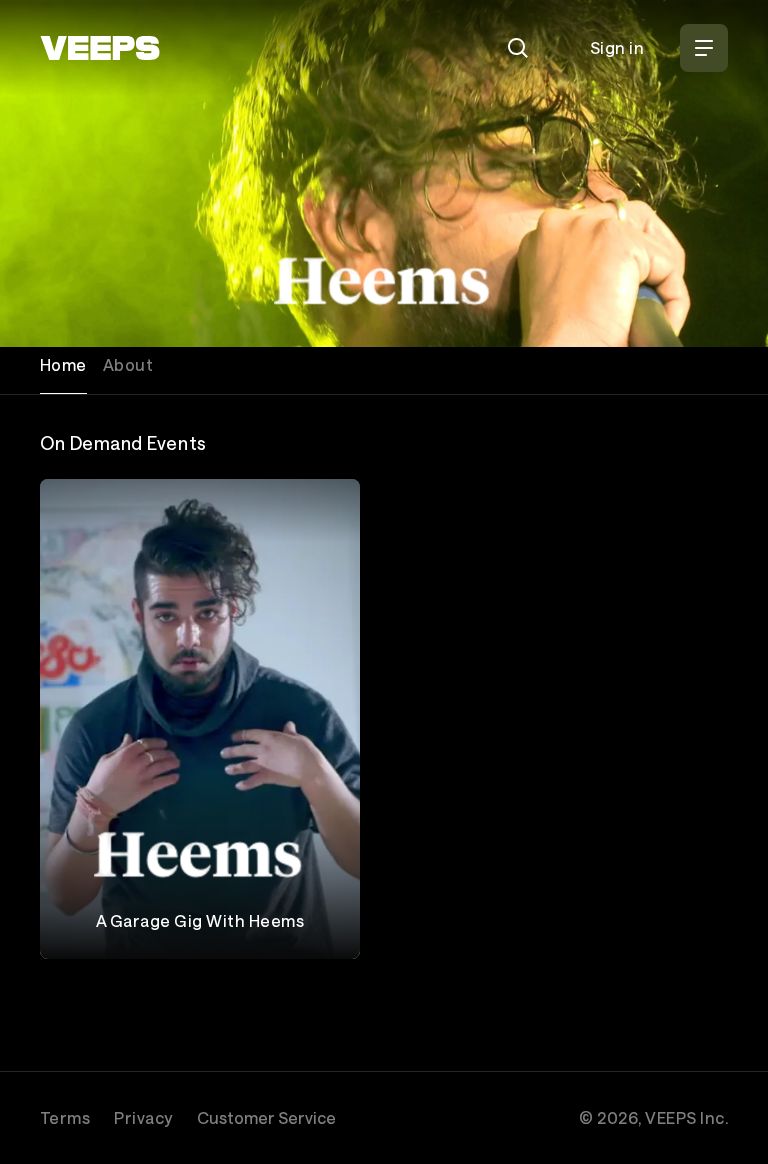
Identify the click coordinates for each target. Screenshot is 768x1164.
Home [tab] (63, 364)
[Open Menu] (704, 48)
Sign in (617, 47)
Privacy (143, 1117)
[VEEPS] (100, 48)
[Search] (518, 48)
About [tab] (128, 364)
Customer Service (266, 1117)
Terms (65, 1117)
